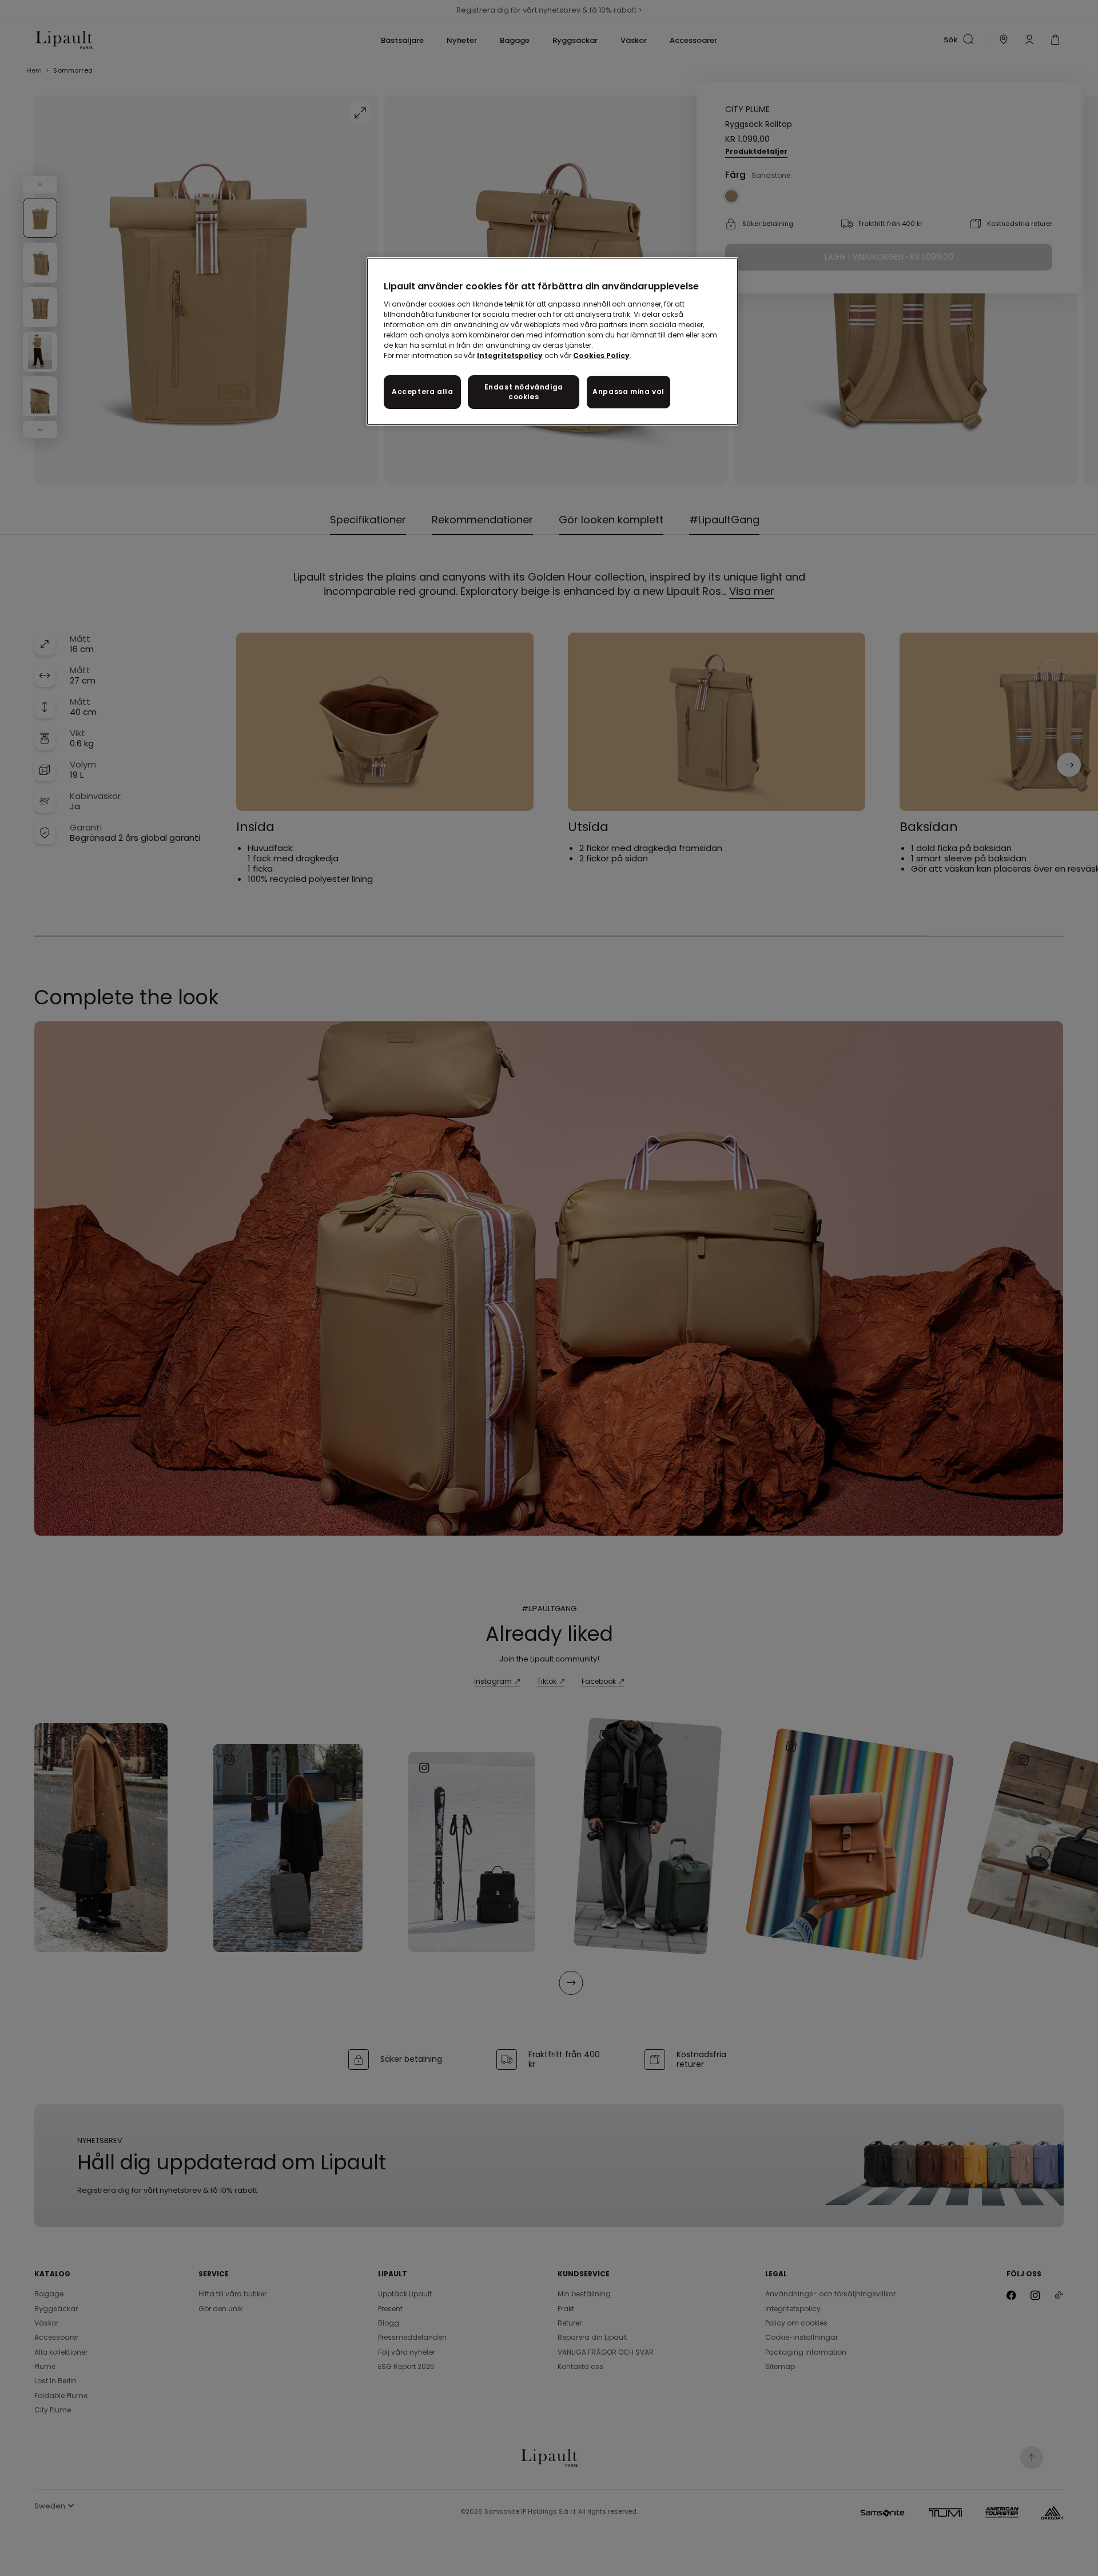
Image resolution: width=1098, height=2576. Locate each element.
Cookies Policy (601, 355)
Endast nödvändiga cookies (524, 392)
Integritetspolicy (510, 355)
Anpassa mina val (628, 391)
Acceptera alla (422, 391)
